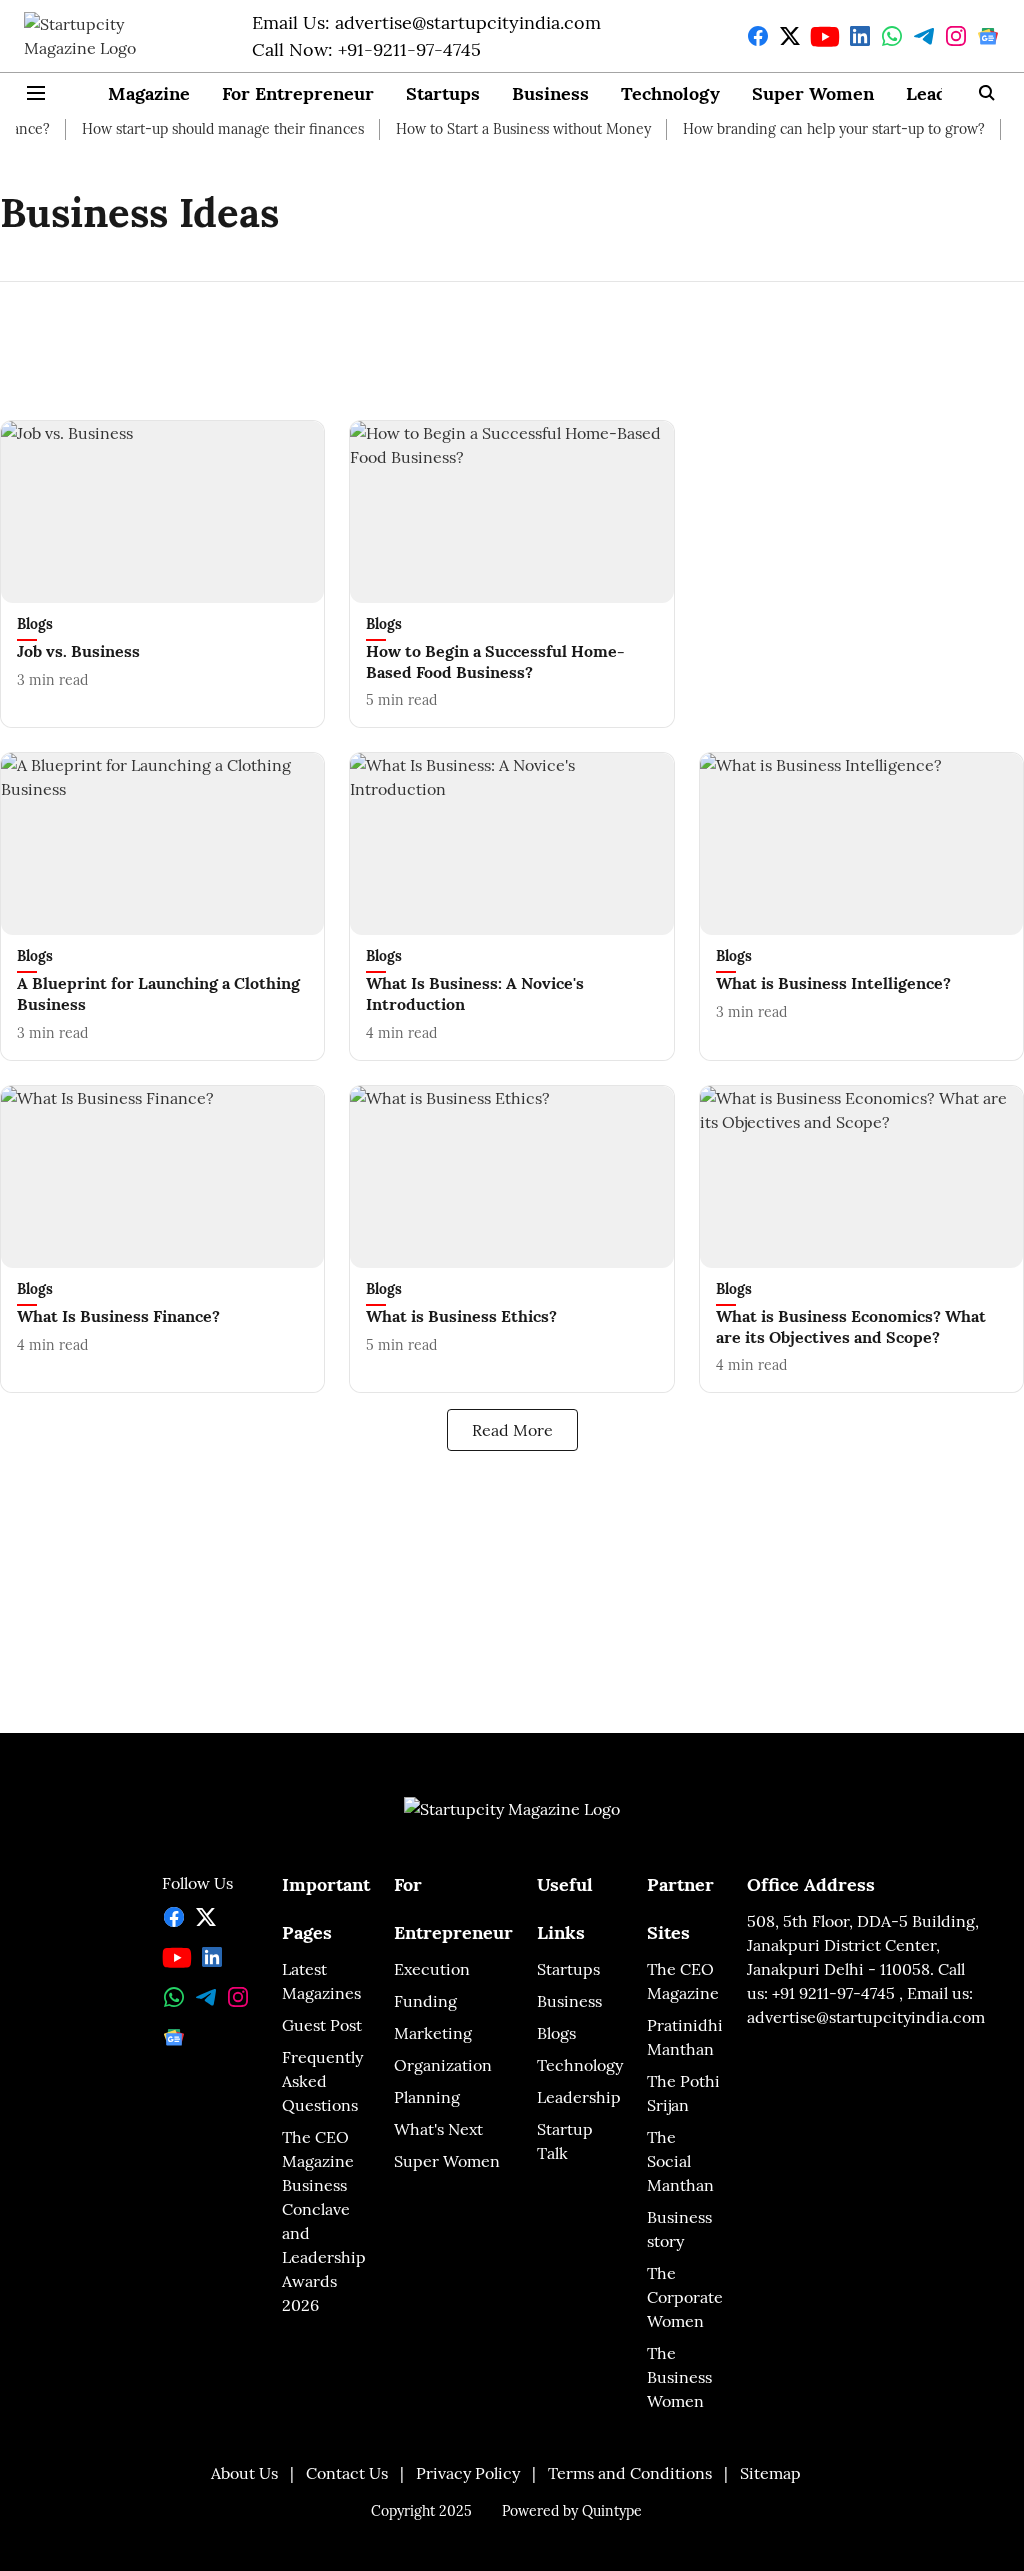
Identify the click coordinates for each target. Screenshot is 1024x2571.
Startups (443, 93)
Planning (427, 2097)
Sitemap (770, 2473)
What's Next (438, 2129)
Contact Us (347, 2473)
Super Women (813, 93)
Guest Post (322, 2025)
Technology (670, 93)
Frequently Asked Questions (322, 2081)
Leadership (579, 2097)
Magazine (149, 93)
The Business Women (679, 2377)
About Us (244, 2473)
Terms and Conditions (630, 2473)
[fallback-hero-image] (162, 512)
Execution (432, 1969)
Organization (443, 2065)
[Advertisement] (512, 335)
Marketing (433, 2033)
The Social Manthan (680, 2161)
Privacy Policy (468, 2473)
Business (550, 93)
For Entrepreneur (298, 93)
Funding (425, 2001)
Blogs (556, 2033)
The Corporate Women (685, 2297)
